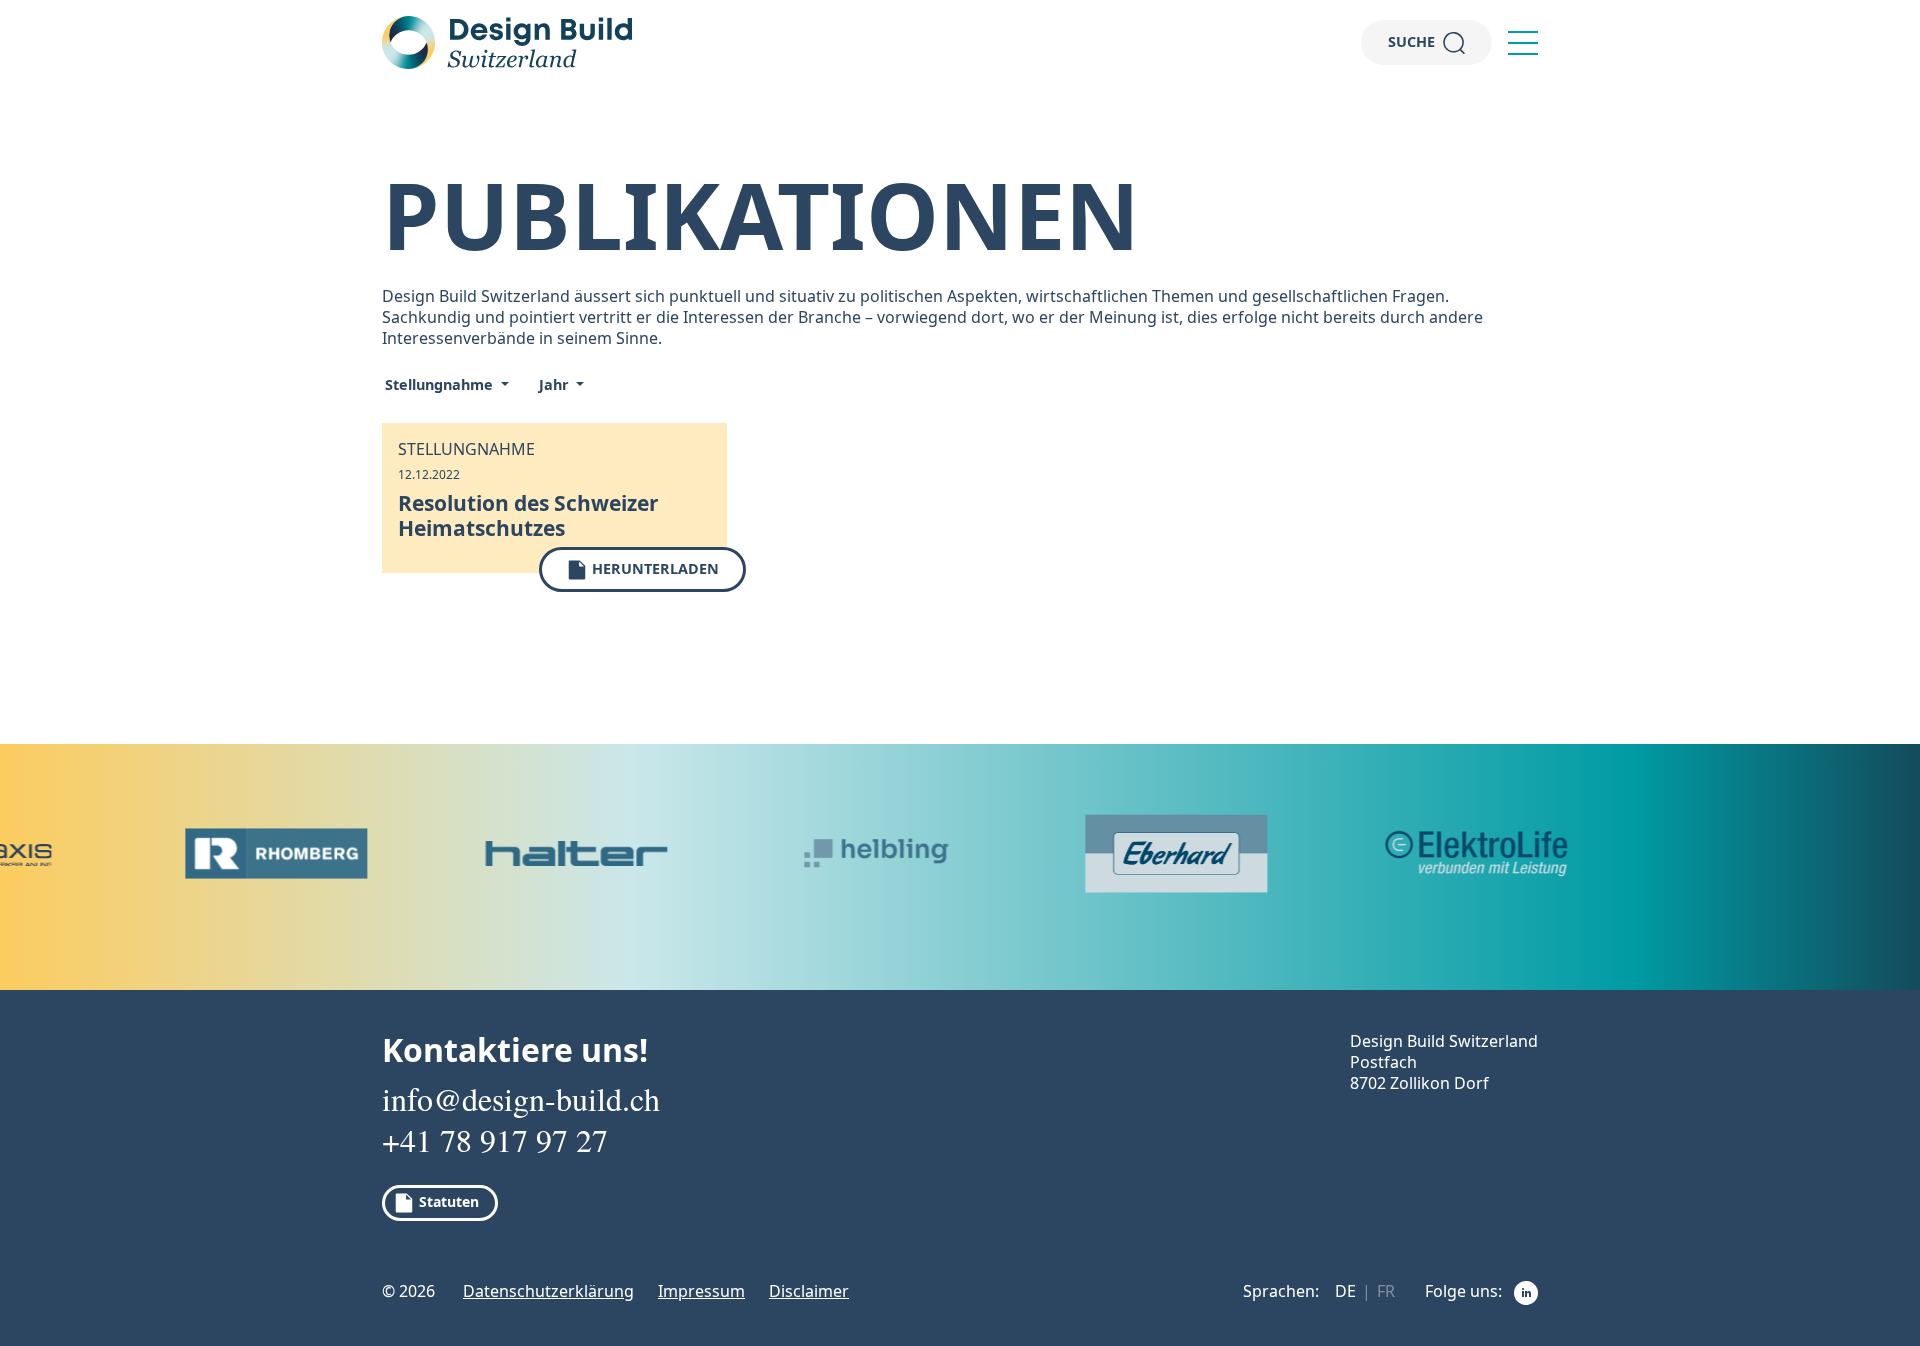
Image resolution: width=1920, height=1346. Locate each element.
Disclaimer (809, 1291)
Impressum (701, 1291)
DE (1345, 1291)
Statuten (447, 1201)
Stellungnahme (441, 384)
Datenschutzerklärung (548, 1291)
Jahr (556, 384)
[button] (1523, 43)
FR (1386, 1291)
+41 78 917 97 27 (495, 1140)
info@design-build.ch (521, 1099)
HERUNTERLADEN (653, 568)
